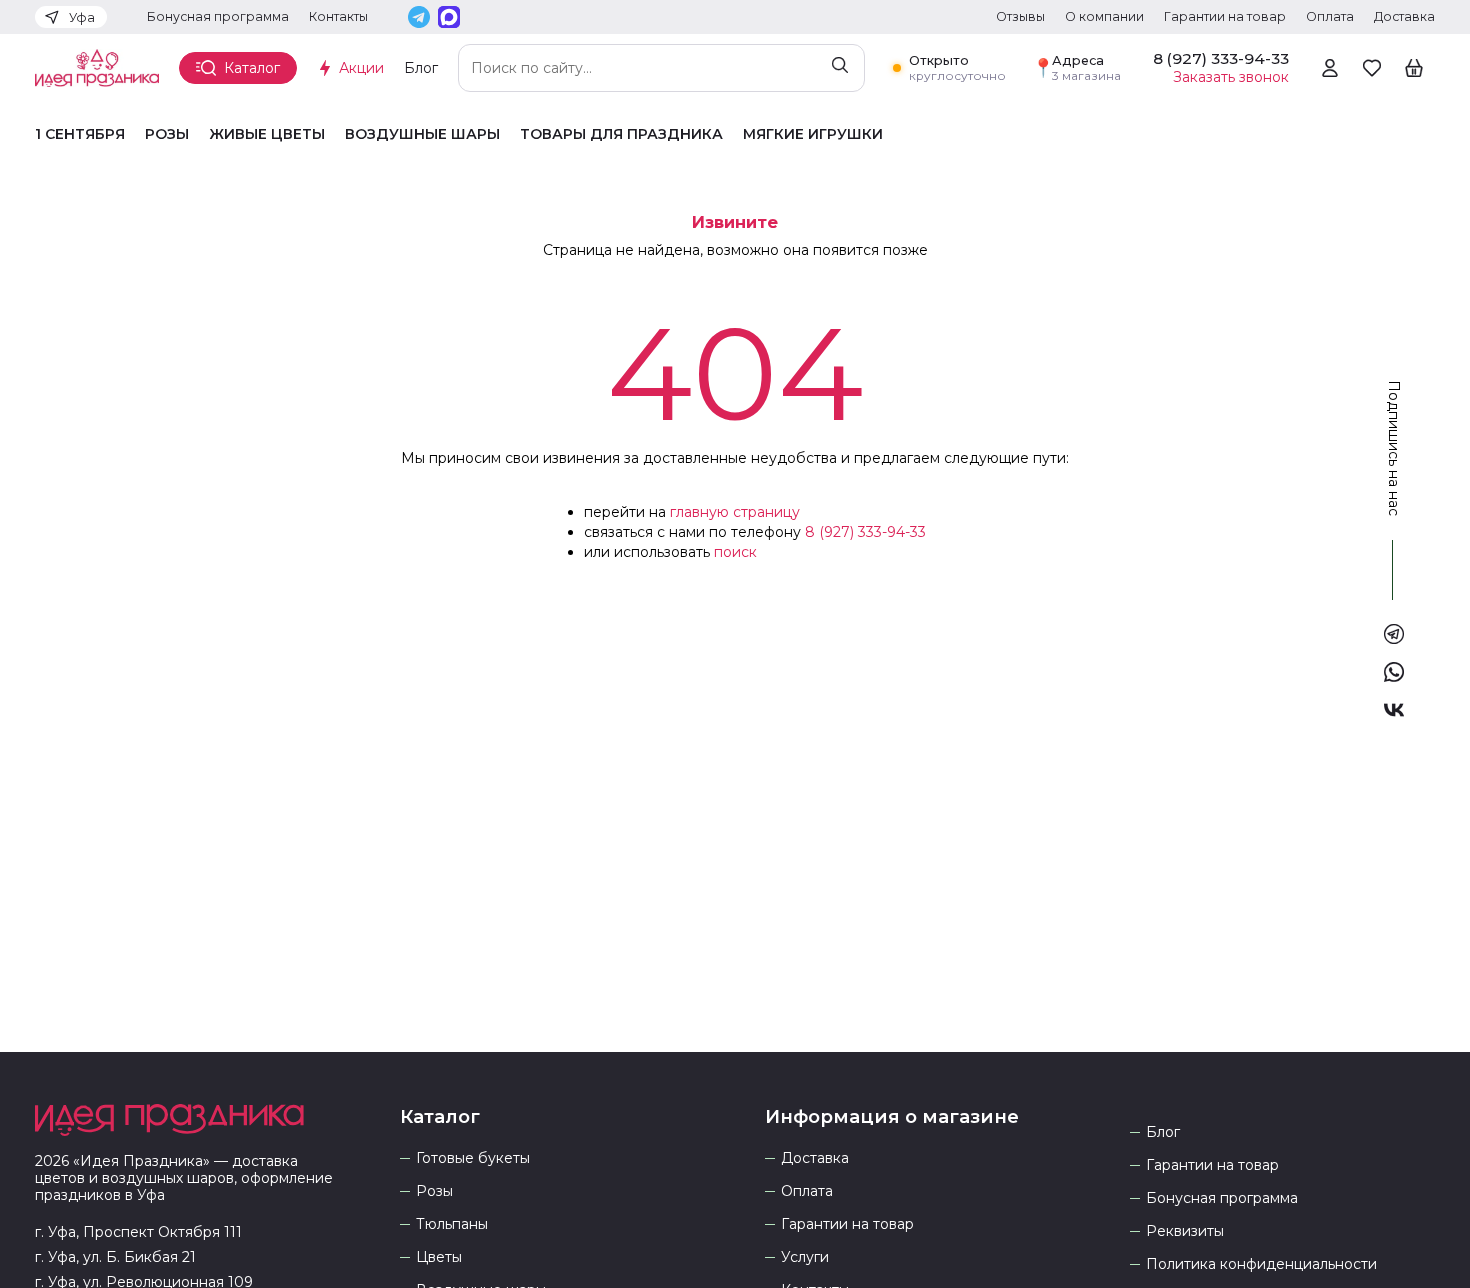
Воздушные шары (422, 134)
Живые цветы (267, 134)
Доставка (1404, 16)
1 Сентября (80, 134)
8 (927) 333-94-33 (865, 532)
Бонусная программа (218, 16)
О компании (1104, 16)
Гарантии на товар (1225, 16)
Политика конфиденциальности (1261, 1264)
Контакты (338, 16)
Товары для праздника (621, 134)
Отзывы (1020, 16)
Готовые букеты (473, 1158)
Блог (421, 68)
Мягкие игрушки (813, 134)
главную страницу (735, 512)
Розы (167, 134)
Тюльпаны (452, 1224)
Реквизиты (1185, 1231)
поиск (735, 552)
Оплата (1330, 16)
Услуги (805, 1257)
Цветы (439, 1257)
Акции (361, 68)
